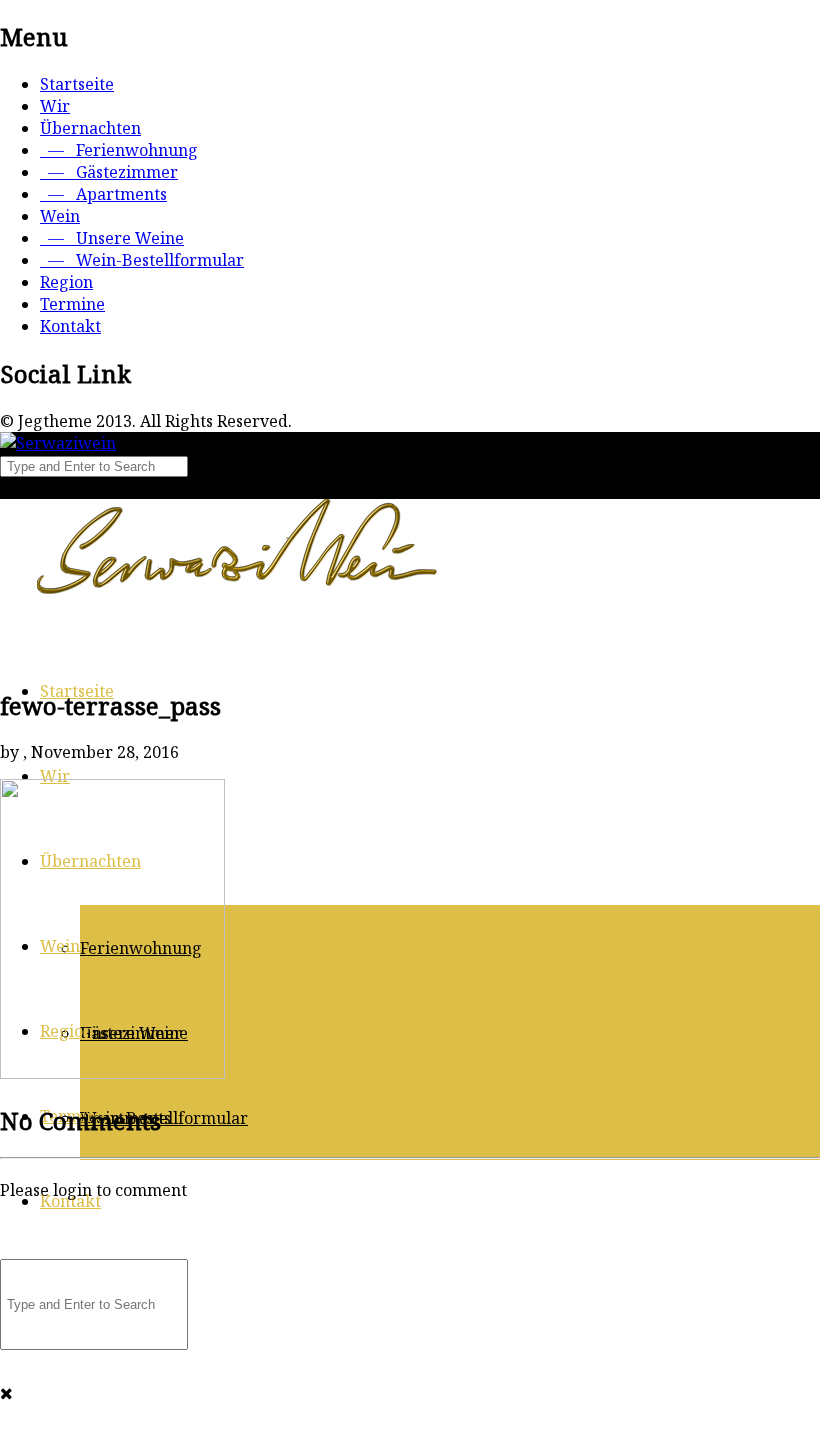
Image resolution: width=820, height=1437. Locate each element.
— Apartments (103, 194)
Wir (55, 106)
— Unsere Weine (112, 238)
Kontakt (70, 326)
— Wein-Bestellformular (142, 260)
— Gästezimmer (109, 172)
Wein (60, 216)
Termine (72, 304)
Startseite (77, 84)
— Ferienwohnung (119, 150)
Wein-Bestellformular (164, 1118)
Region (66, 282)
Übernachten (90, 128)
